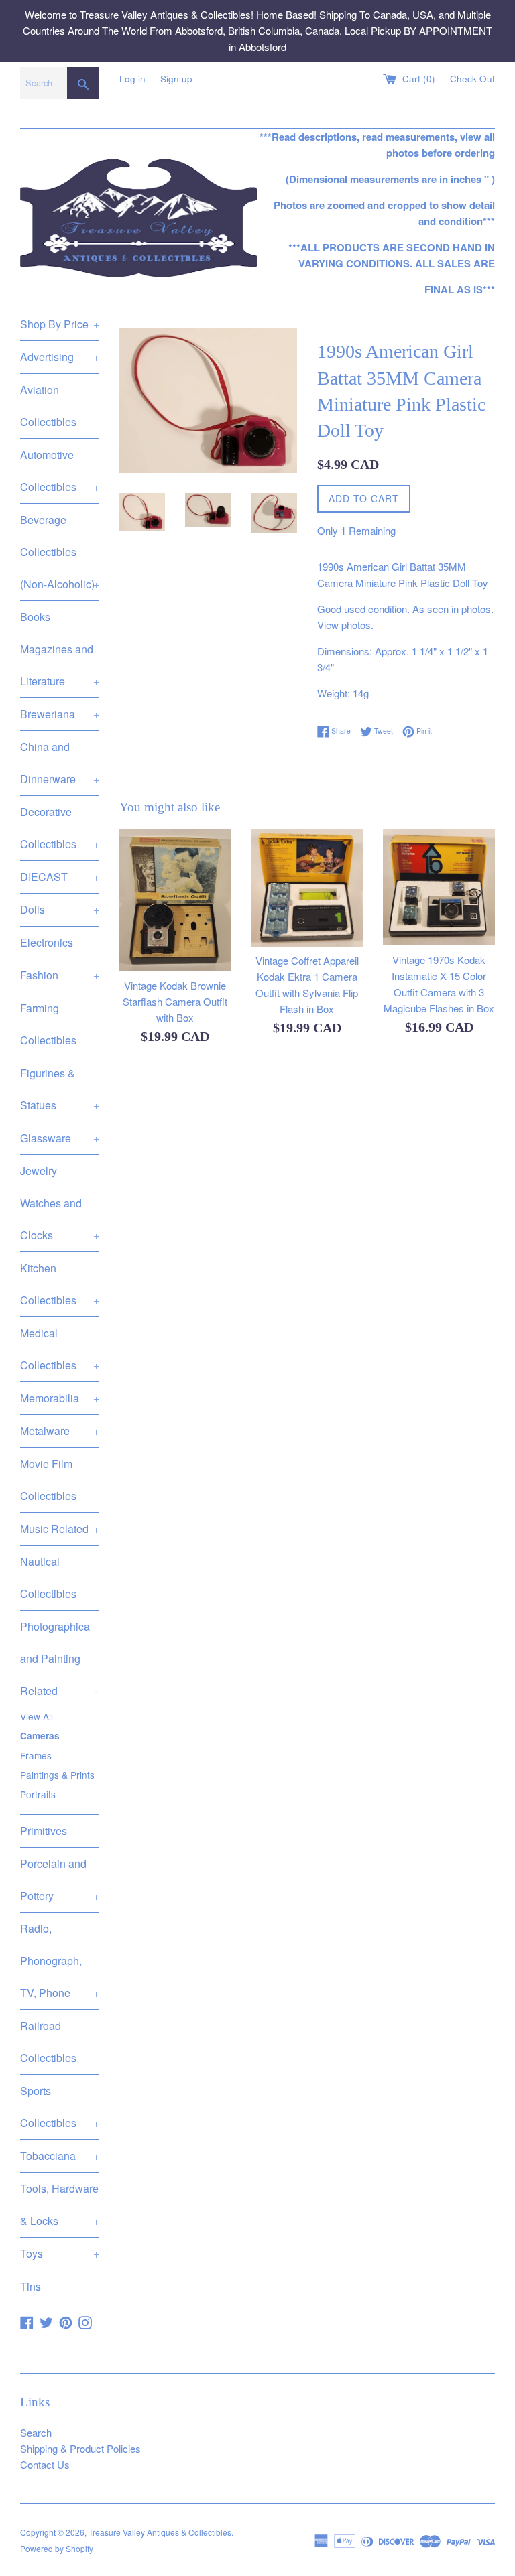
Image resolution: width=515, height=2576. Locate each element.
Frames (36, 1755)
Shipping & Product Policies (80, 2448)
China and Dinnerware (60, 763)
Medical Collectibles (60, 1349)
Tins (31, 2286)
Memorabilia (60, 1398)
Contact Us (45, 2464)
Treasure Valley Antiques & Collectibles (160, 2532)
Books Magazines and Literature (60, 649)
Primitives (44, 1831)
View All (37, 1716)
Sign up (176, 79)
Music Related (60, 1529)
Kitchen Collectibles (60, 1284)
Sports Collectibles (60, 2107)
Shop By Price (60, 324)
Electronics (47, 942)
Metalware (60, 1431)
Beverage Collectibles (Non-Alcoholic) (60, 552)
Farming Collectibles (48, 1024)
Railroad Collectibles (48, 2042)
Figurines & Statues (60, 1089)
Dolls (60, 909)
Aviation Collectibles (48, 406)
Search (36, 2432)
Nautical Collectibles (48, 1577)
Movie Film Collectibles (48, 1480)
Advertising (60, 357)
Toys (60, 2253)
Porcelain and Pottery (60, 1880)
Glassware (60, 1138)
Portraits (38, 1794)
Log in (132, 79)
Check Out (472, 79)
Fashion (60, 975)
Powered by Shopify (57, 2548)
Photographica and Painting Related (59, 1658)
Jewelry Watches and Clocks (60, 1203)
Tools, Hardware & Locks (60, 2205)
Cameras (40, 1736)
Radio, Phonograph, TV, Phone (60, 1961)
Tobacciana (60, 2156)
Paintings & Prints (57, 1775)
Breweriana (60, 714)
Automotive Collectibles (60, 471)
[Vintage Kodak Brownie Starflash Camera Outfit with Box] (175, 900)
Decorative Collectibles (60, 828)
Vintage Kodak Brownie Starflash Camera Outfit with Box (175, 1001)
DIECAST (60, 877)
